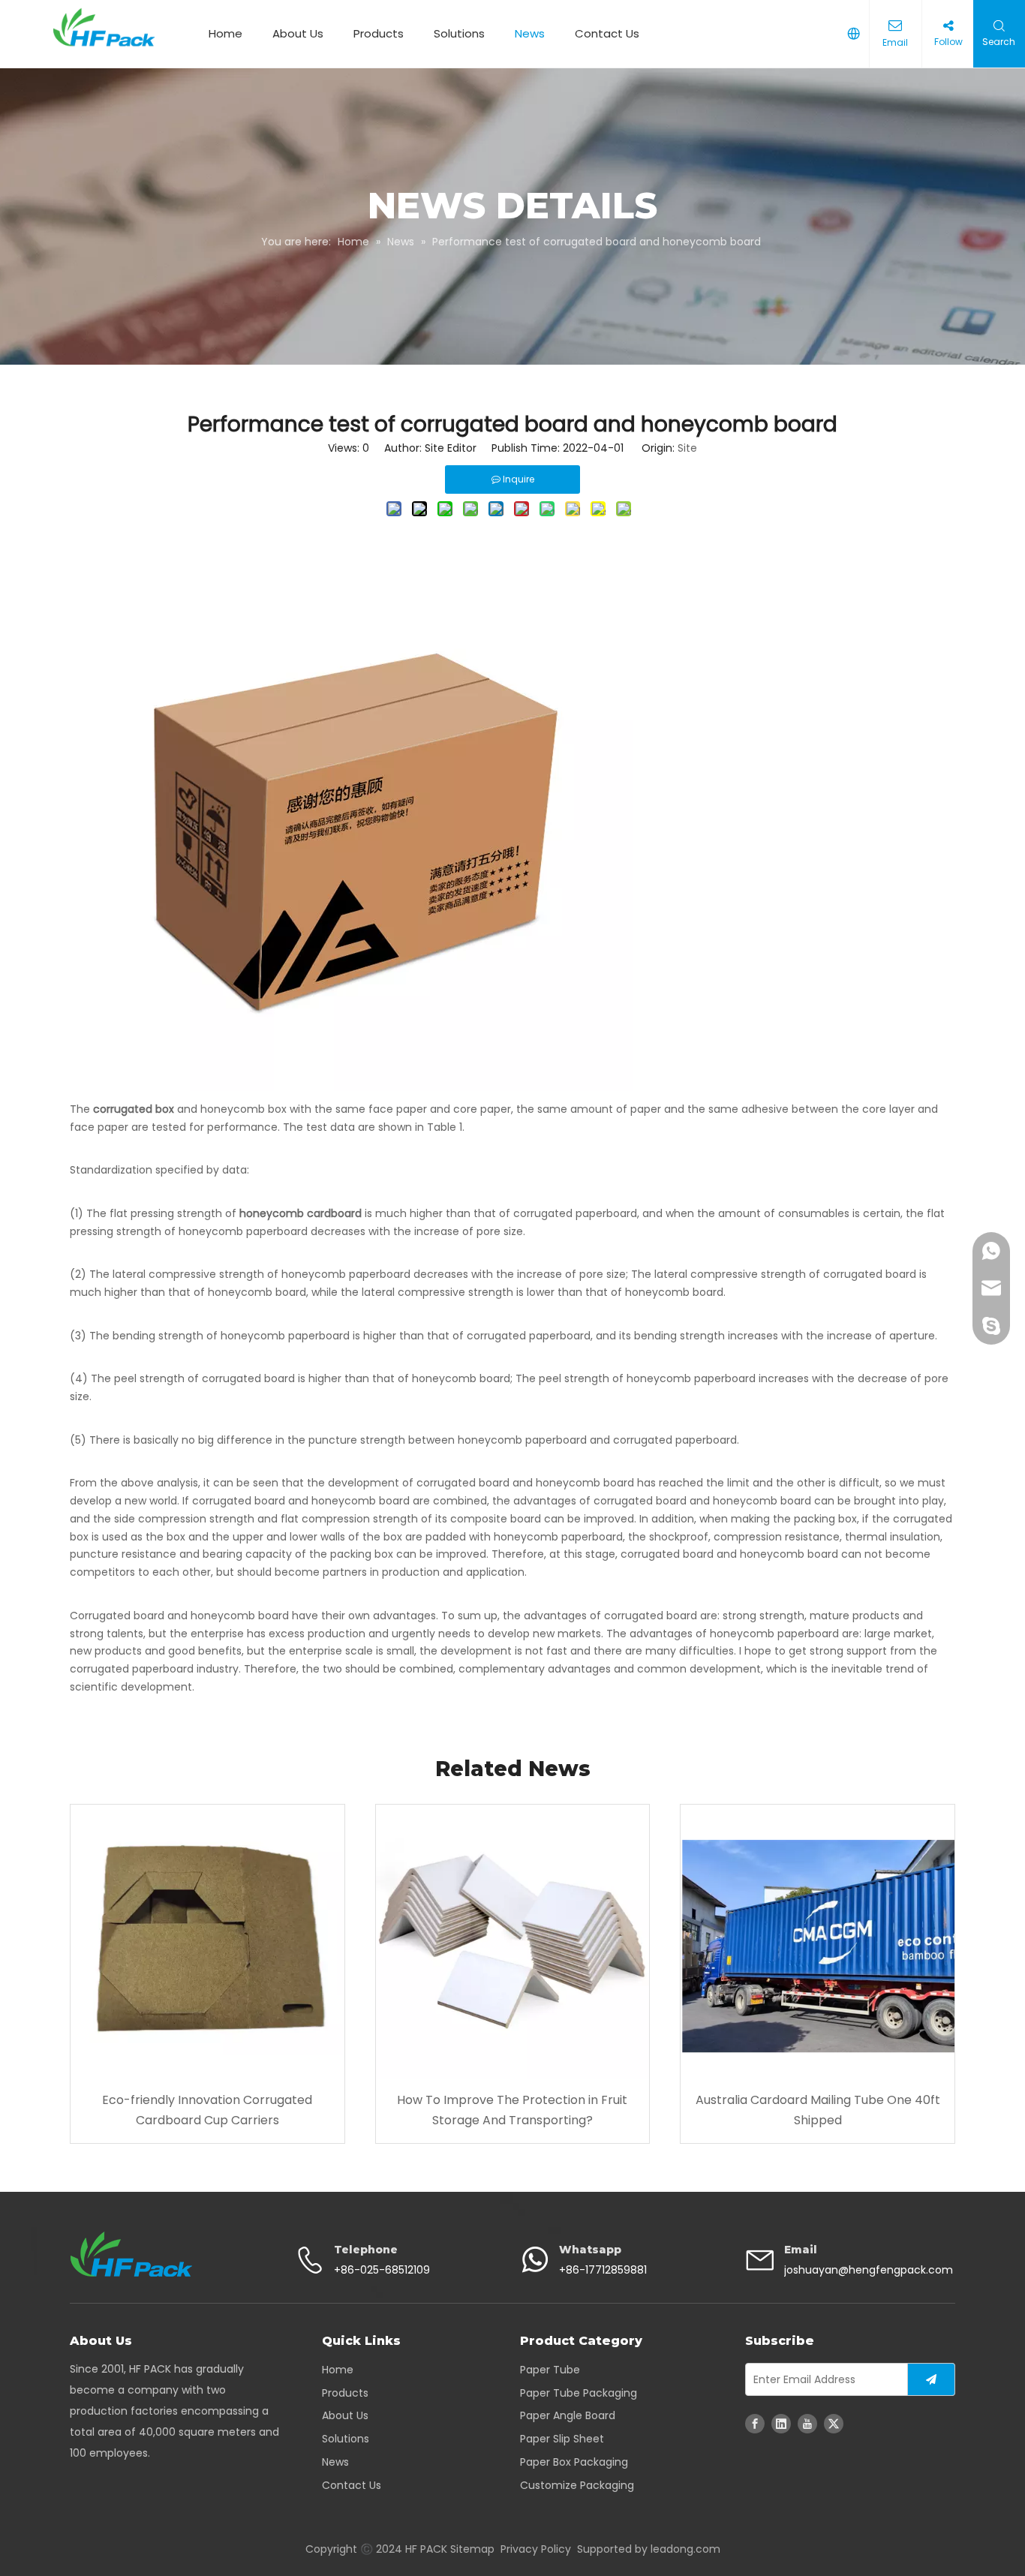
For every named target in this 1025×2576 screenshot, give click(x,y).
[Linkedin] (781, 2424)
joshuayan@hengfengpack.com (869, 2270)
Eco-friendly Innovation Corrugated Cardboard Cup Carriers (207, 2110)
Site (687, 448)
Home (225, 33)
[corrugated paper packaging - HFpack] (131, 2254)
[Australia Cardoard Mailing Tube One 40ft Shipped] (818, 1942)
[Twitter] (834, 2424)
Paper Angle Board (568, 2415)
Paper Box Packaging (574, 2462)
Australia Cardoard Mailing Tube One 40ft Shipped (818, 2110)
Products (379, 33)
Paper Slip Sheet (562, 2439)
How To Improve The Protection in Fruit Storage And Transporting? (512, 2110)
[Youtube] (807, 2424)
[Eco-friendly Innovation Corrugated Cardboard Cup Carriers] (207, 1942)
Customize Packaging (577, 2485)
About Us (298, 33)
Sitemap (472, 2549)
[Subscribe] (931, 2379)
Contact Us (607, 33)
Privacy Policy (536, 2549)
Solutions (459, 33)
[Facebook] (755, 2424)
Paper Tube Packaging (579, 2393)
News (530, 33)
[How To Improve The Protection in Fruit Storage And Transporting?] (513, 1942)
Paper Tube (550, 2370)
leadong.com (685, 2549)
